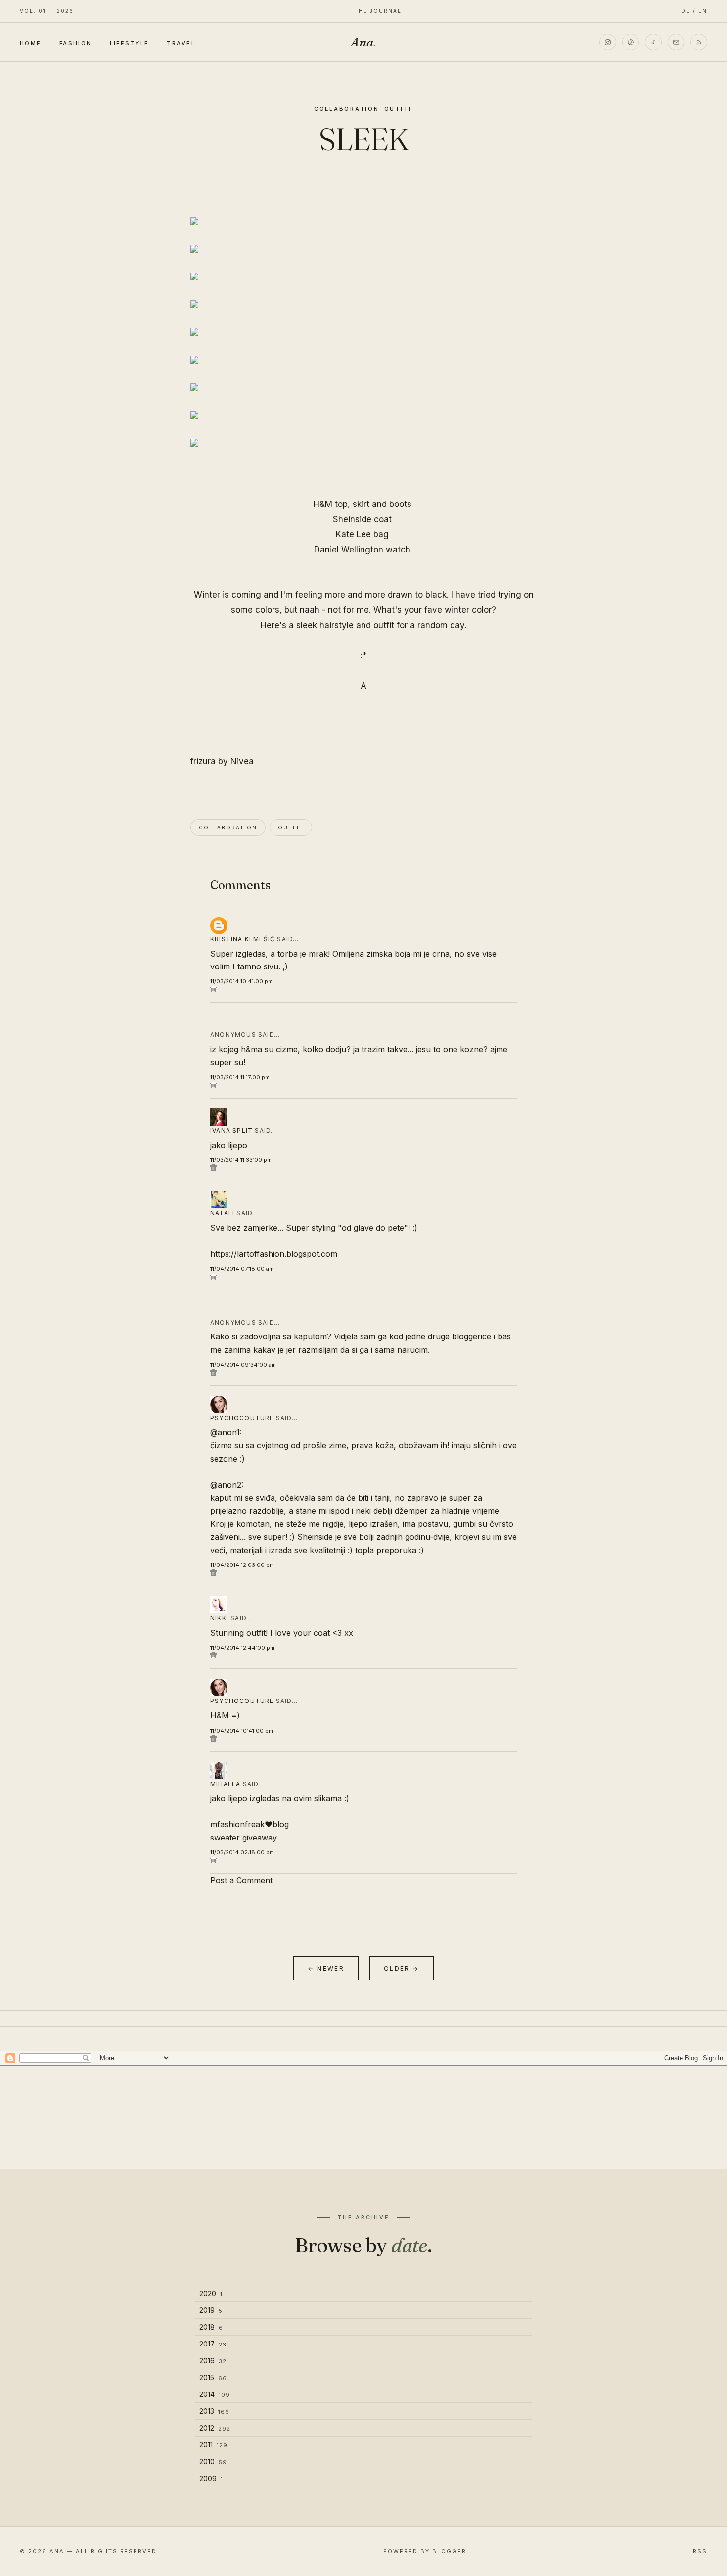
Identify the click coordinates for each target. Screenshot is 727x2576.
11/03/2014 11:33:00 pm (241, 1160)
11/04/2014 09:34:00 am (243, 1365)
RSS (700, 2551)
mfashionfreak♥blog (250, 1824)
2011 (213, 2445)
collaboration (347, 109)
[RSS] (699, 42)
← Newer (326, 1968)
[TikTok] (653, 42)
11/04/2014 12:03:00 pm (242, 1565)
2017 (213, 2344)
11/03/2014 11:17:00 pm (240, 1077)
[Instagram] (608, 42)
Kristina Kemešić (243, 939)
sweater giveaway (244, 1838)
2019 (211, 2310)
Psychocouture (242, 1418)
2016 (213, 2361)
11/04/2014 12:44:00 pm (242, 1648)
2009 (211, 2478)
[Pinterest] (631, 42)
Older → (402, 1968)
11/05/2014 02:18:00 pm (242, 1852)
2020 (211, 2293)
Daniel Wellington (350, 550)
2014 (215, 2394)
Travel (181, 43)
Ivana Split (231, 1130)
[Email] (676, 42)
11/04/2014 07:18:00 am (242, 1269)
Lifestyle (130, 43)
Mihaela (225, 1784)
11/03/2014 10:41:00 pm (241, 981)
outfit (399, 109)
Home (31, 43)
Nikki (219, 1618)
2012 (215, 2428)
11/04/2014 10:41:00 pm (242, 1731)
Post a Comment (241, 1880)
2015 (213, 2377)
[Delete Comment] (363, 989)
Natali (222, 1213)
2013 (214, 2411)
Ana (363, 42)
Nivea (242, 761)
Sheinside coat (363, 519)
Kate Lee (355, 534)
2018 (211, 2327)
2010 (213, 2461)
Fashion (76, 43)
